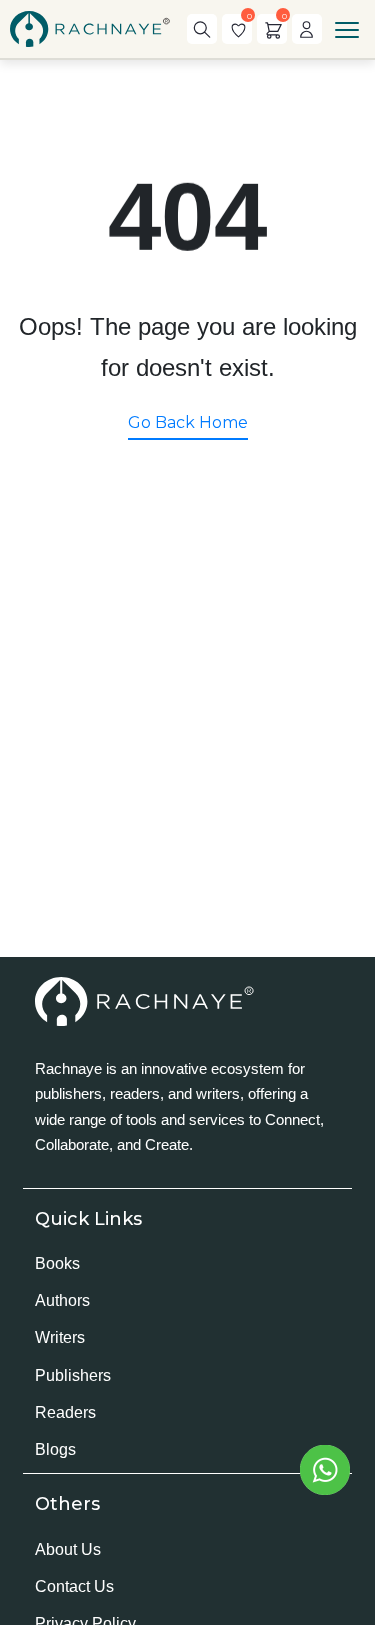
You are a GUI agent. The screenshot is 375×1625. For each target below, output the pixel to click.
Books (57, 1263)
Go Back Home (188, 422)
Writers (60, 1337)
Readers (65, 1412)
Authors (62, 1300)
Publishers (73, 1375)
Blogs (55, 1449)
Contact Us (74, 1586)
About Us (68, 1549)
